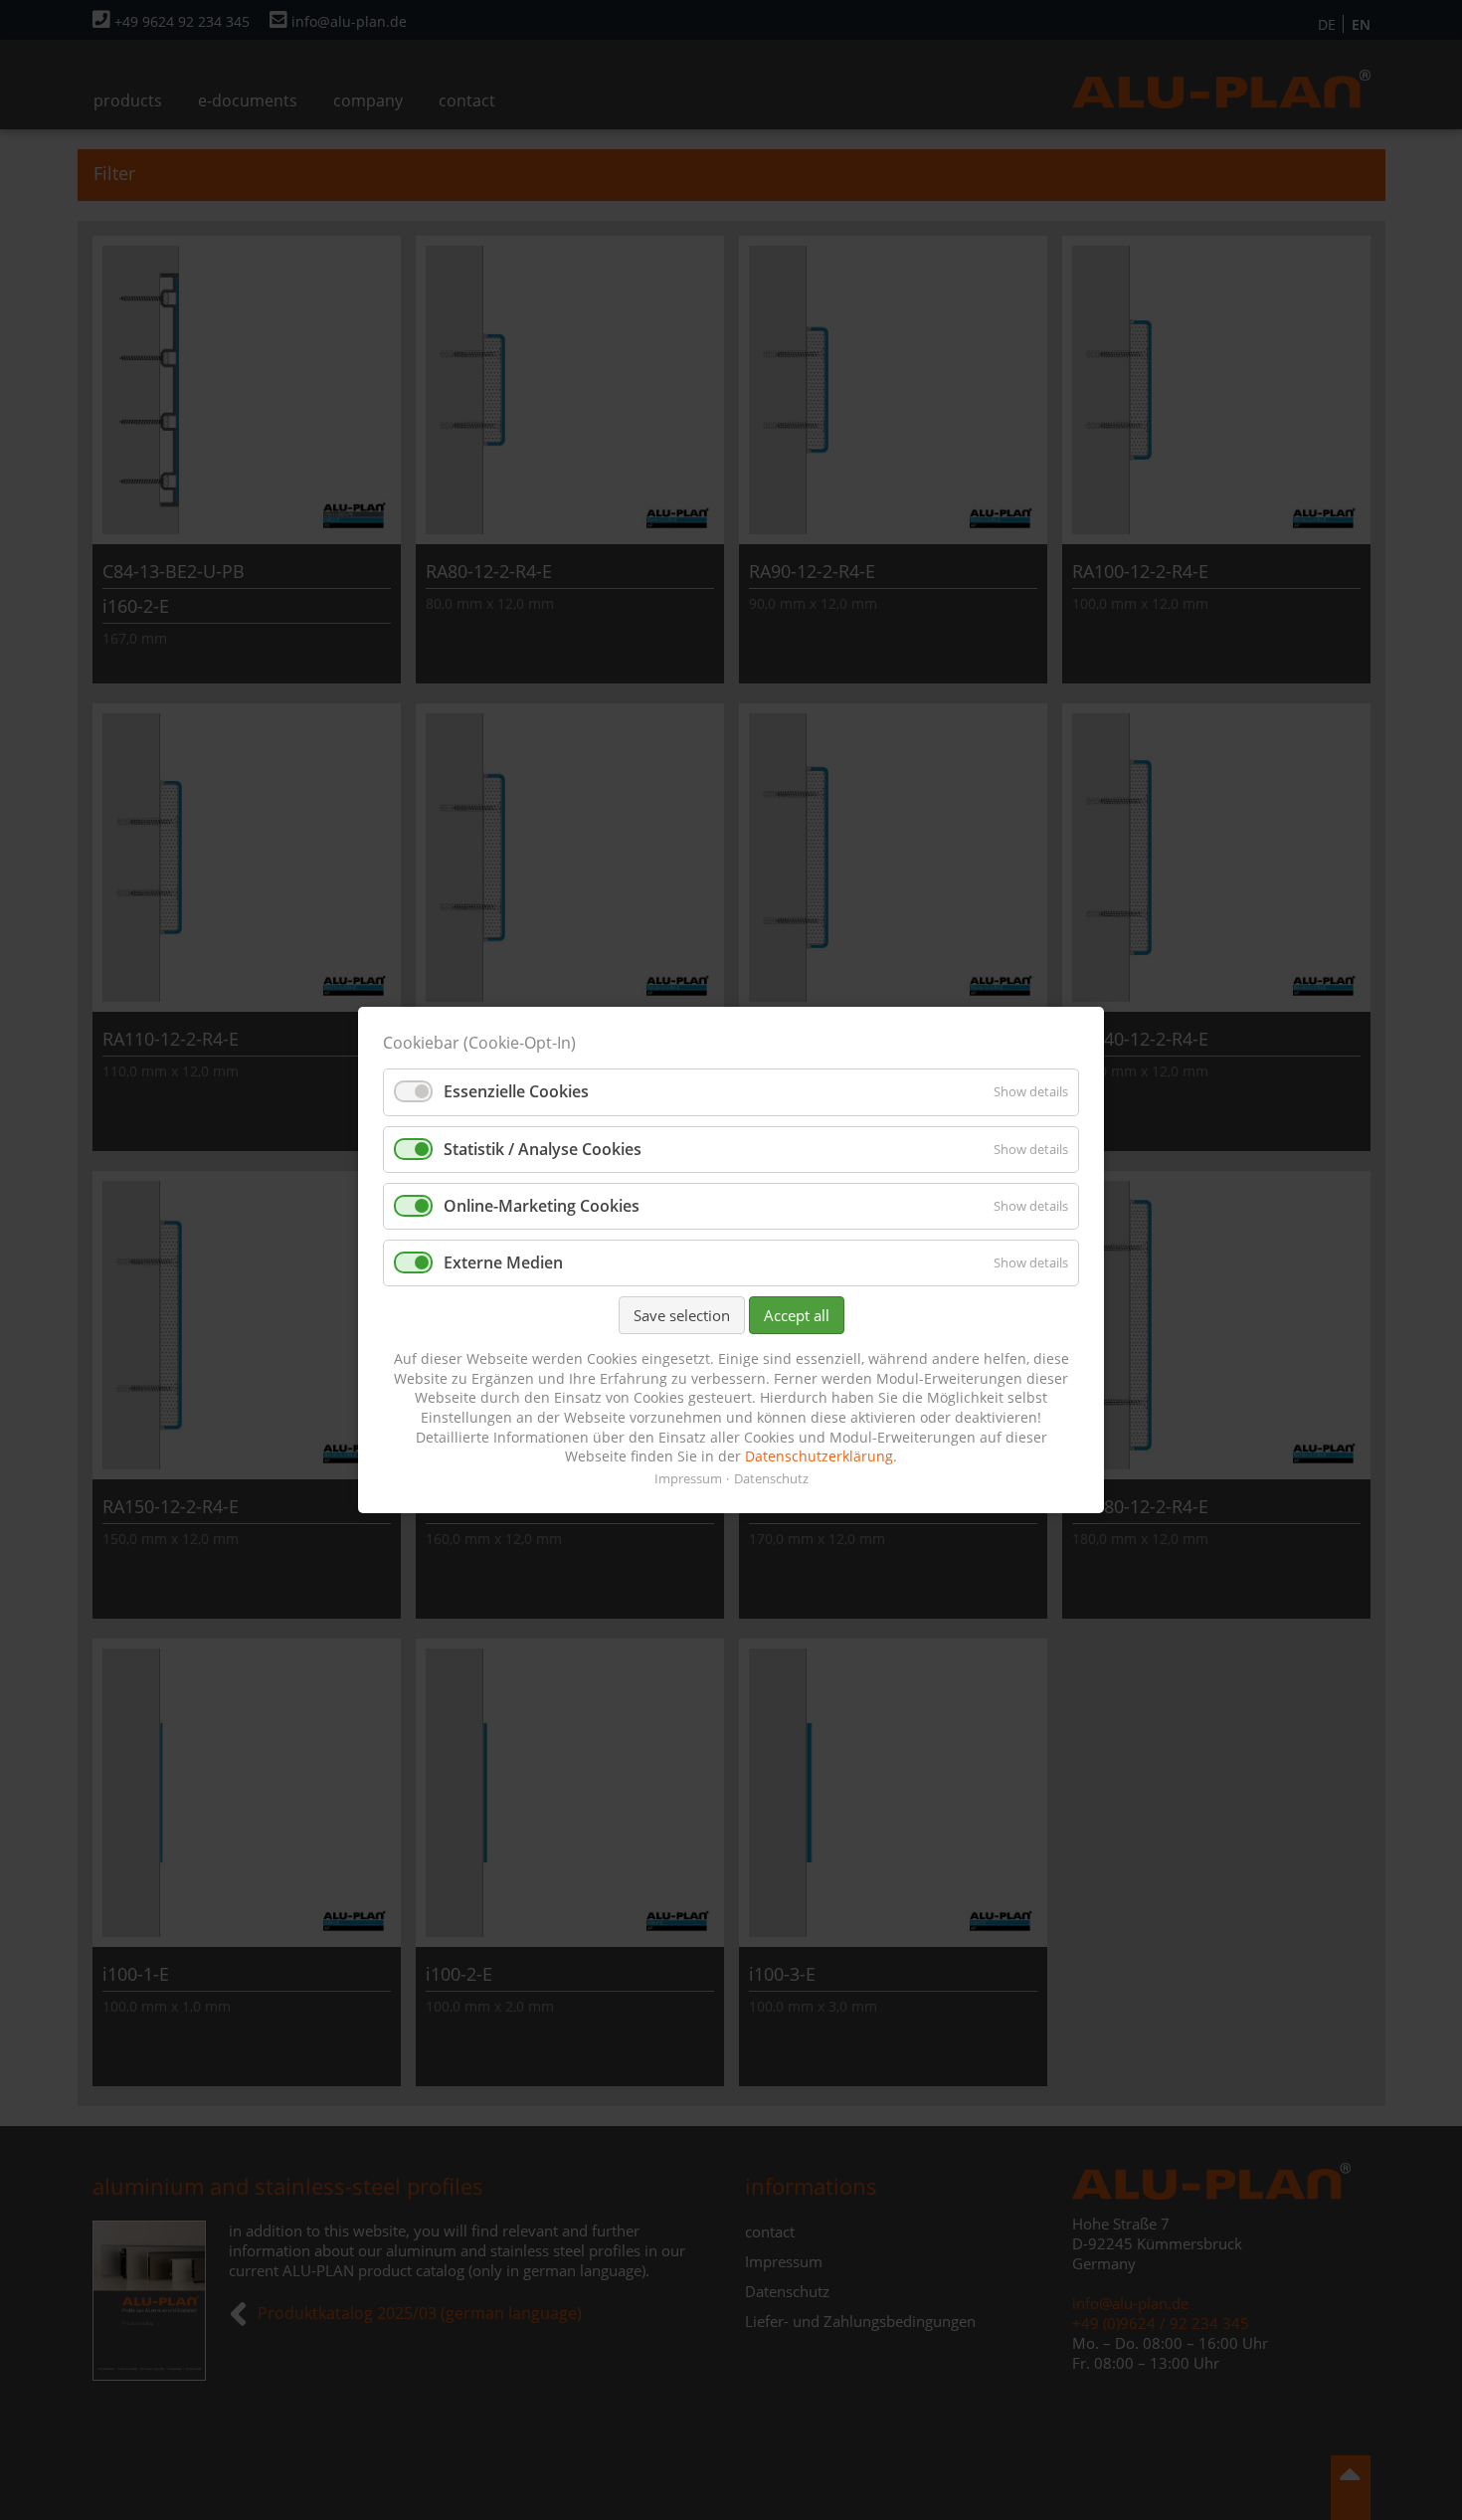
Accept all (797, 1315)
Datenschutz (771, 1478)
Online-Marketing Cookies (542, 1206)
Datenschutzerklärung (819, 1456)
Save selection (682, 1315)
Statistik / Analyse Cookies (543, 1149)
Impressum (688, 1478)
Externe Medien (503, 1262)
